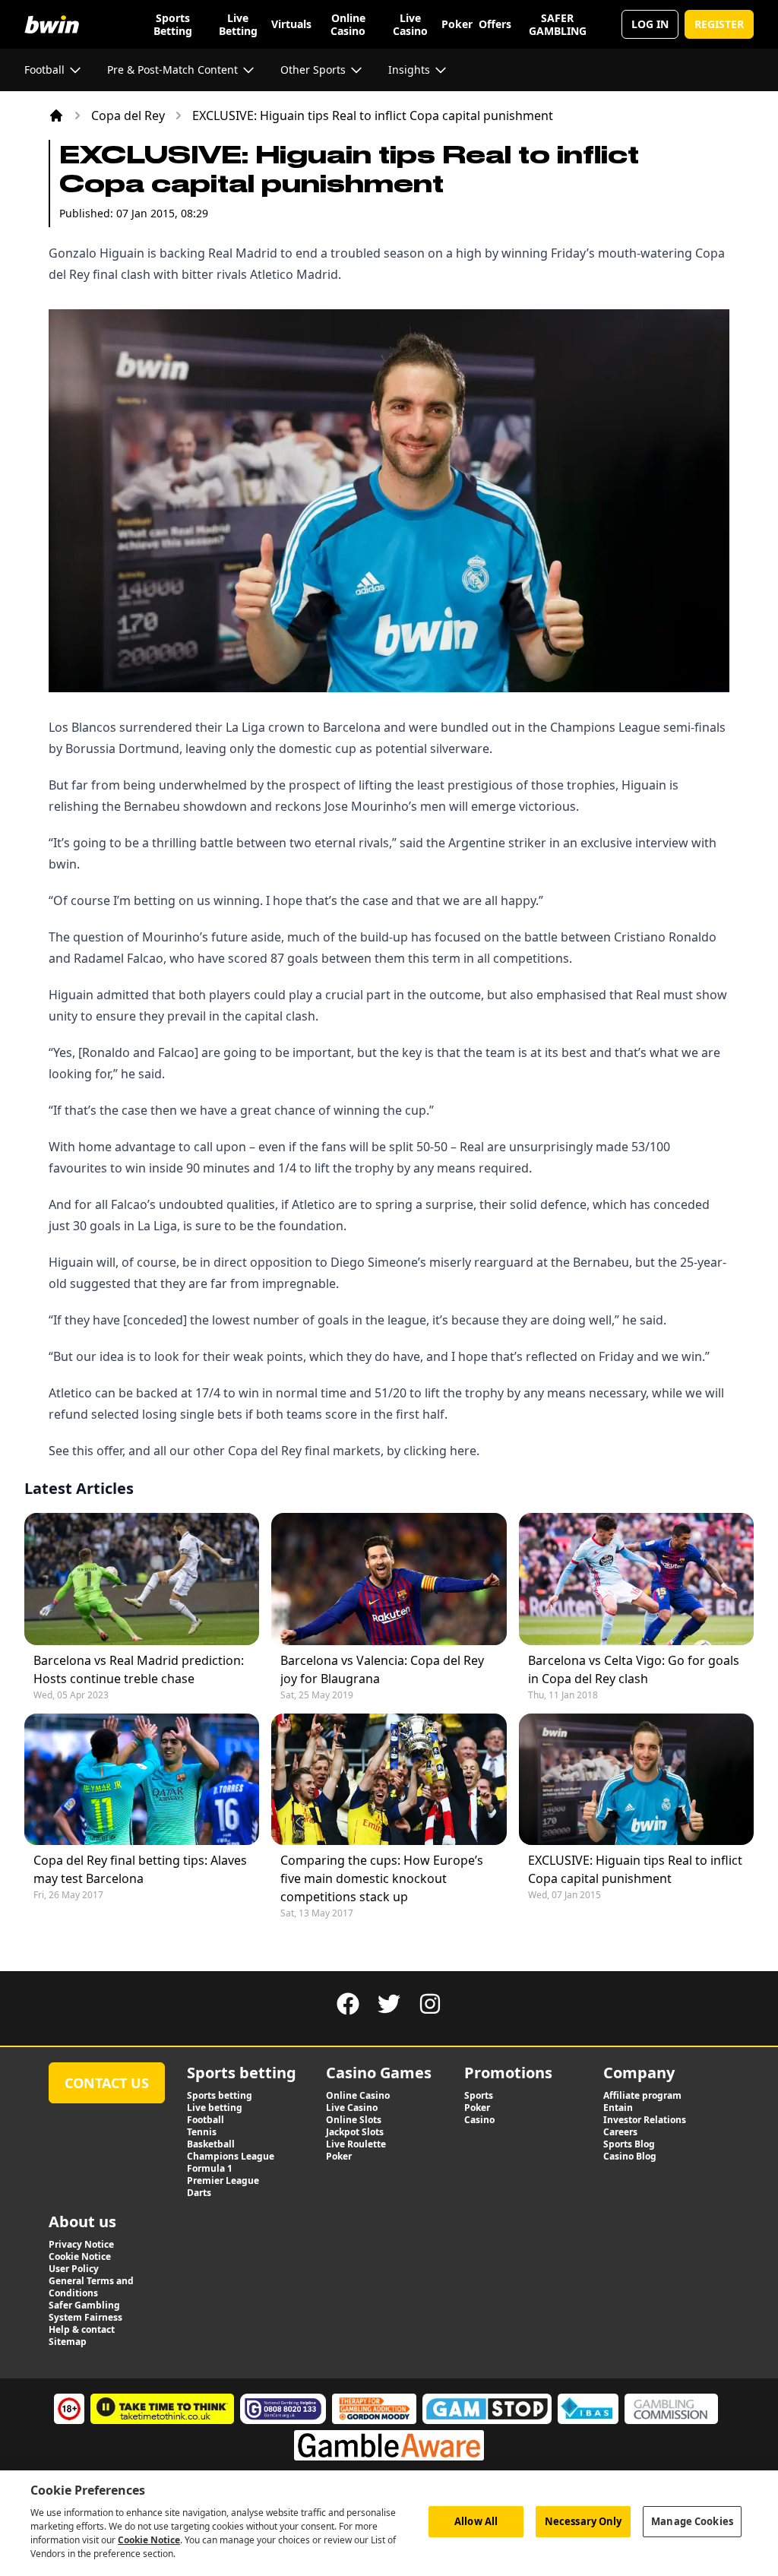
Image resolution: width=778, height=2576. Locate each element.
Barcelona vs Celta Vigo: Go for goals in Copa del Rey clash (634, 1669)
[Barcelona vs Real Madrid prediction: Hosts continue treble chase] (142, 1579)
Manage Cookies (692, 2521)
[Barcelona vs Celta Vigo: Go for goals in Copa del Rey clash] (636, 1579)
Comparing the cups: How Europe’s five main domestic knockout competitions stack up (382, 1878)
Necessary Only (583, 2521)
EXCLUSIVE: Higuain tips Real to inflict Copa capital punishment (635, 1869)
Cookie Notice (149, 2540)
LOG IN (650, 24)
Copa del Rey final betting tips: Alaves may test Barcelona (140, 1869)
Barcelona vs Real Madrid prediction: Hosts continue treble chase (139, 1669)
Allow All (476, 2521)
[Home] (56, 116)
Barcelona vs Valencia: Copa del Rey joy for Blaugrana (382, 1669)
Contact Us (107, 2083)
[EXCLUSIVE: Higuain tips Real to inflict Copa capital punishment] (636, 1779)
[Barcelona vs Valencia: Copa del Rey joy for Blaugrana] (389, 1579)
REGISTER (719, 24)
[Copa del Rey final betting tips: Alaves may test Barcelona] (142, 1779)
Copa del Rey (128, 116)
